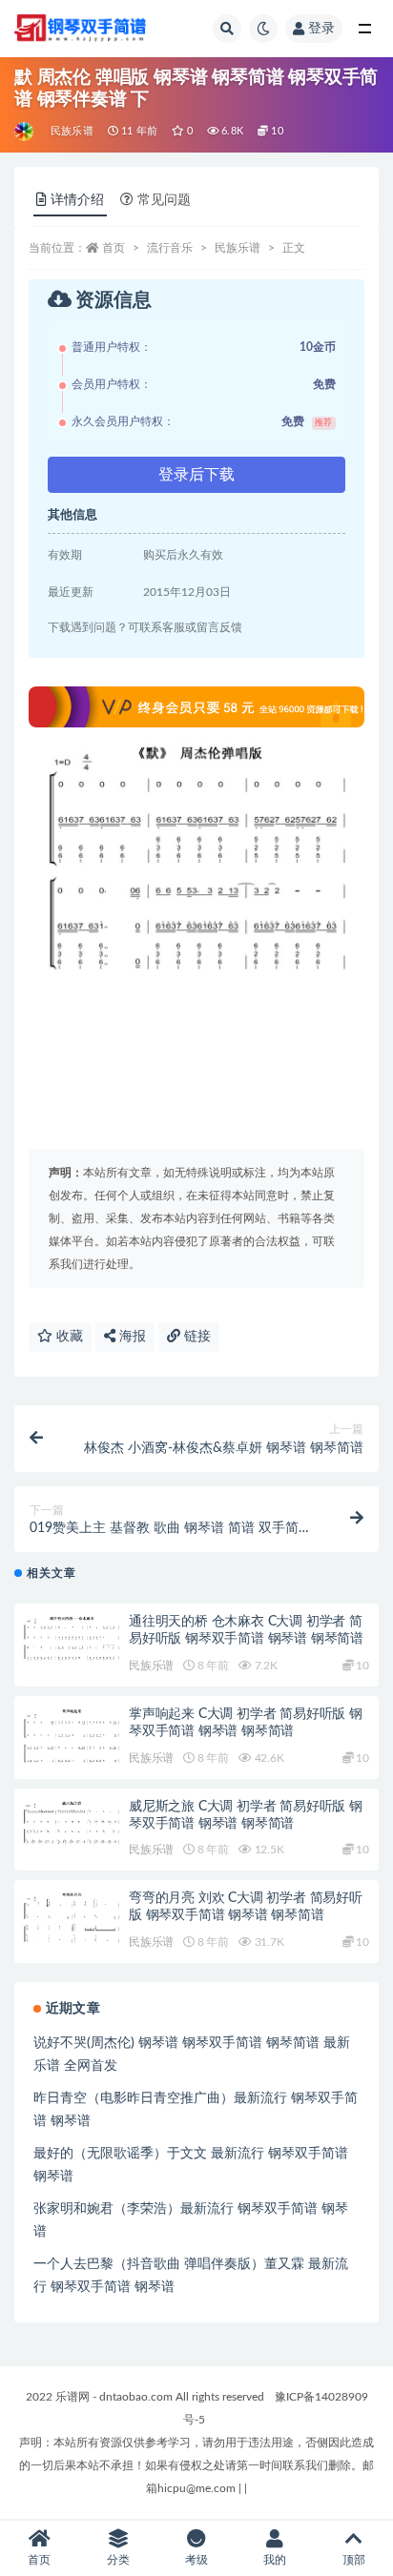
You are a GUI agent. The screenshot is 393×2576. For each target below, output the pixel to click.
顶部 (354, 2560)
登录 (321, 29)
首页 (114, 248)
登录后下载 (196, 475)
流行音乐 (170, 248)
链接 (196, 1337)
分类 (118, 2560)
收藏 (68, 1337)
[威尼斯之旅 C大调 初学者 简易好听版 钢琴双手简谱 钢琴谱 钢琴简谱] (72, 1823)
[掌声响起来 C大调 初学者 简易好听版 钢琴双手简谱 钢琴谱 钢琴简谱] (72, 1737)
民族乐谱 (72, 131)
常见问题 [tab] (164, 200)
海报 (131, 1337)
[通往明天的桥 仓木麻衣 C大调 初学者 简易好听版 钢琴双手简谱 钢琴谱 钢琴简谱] (72, 1638)
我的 (275, 2560)
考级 (196, 2560)
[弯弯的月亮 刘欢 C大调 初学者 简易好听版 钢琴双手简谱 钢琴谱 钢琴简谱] (72, 1918)
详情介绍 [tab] (77, 200)
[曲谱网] (25, 132)
